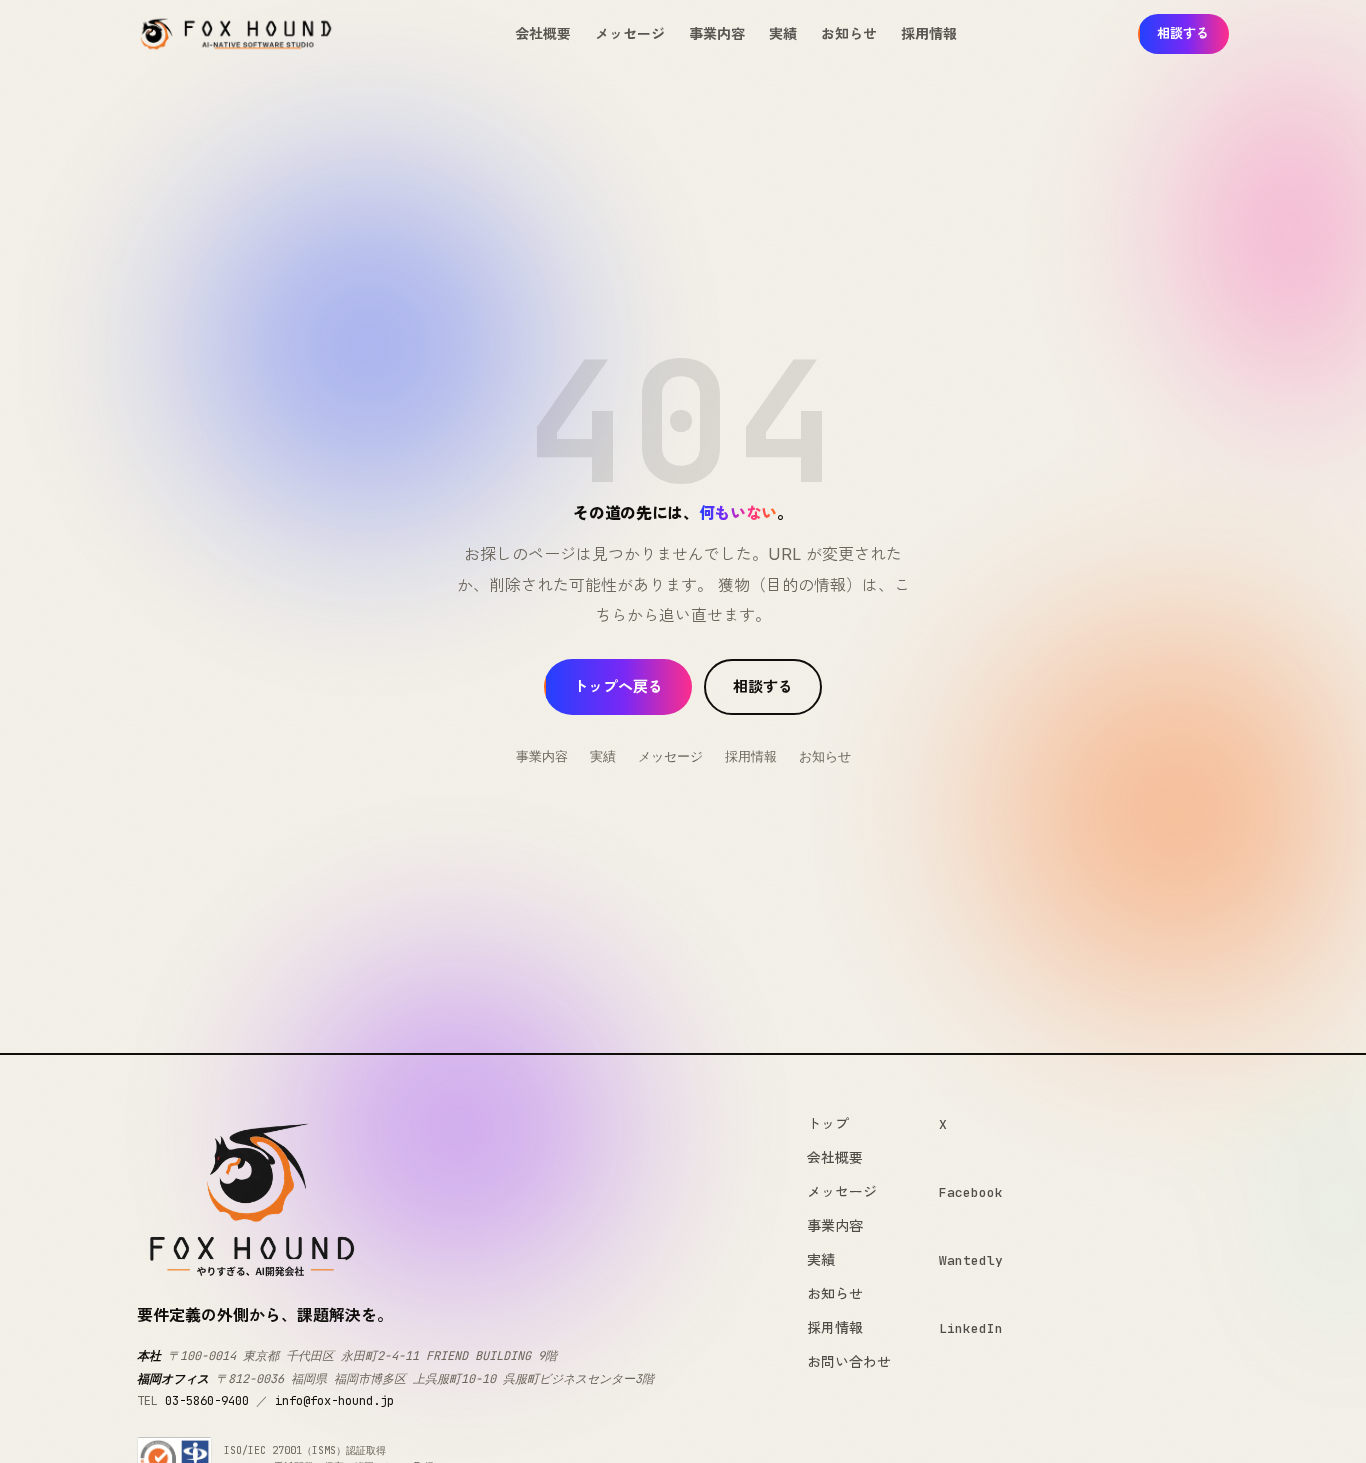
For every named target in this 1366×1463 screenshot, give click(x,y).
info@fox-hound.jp (334, 1401)
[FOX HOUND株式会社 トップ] (236, 34)
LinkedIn (971, 1328)
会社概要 (543, 33)
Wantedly (971, 1260)
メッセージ (630, 33)
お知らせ (849, 33)
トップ (828, 1123)
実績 (783, 33)
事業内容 (717, 33)
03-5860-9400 (207, 1401)
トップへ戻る (618, 686)
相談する (1183, 33)
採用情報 (929, 33)
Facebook (971, 1192)
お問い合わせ (849, 1361)
